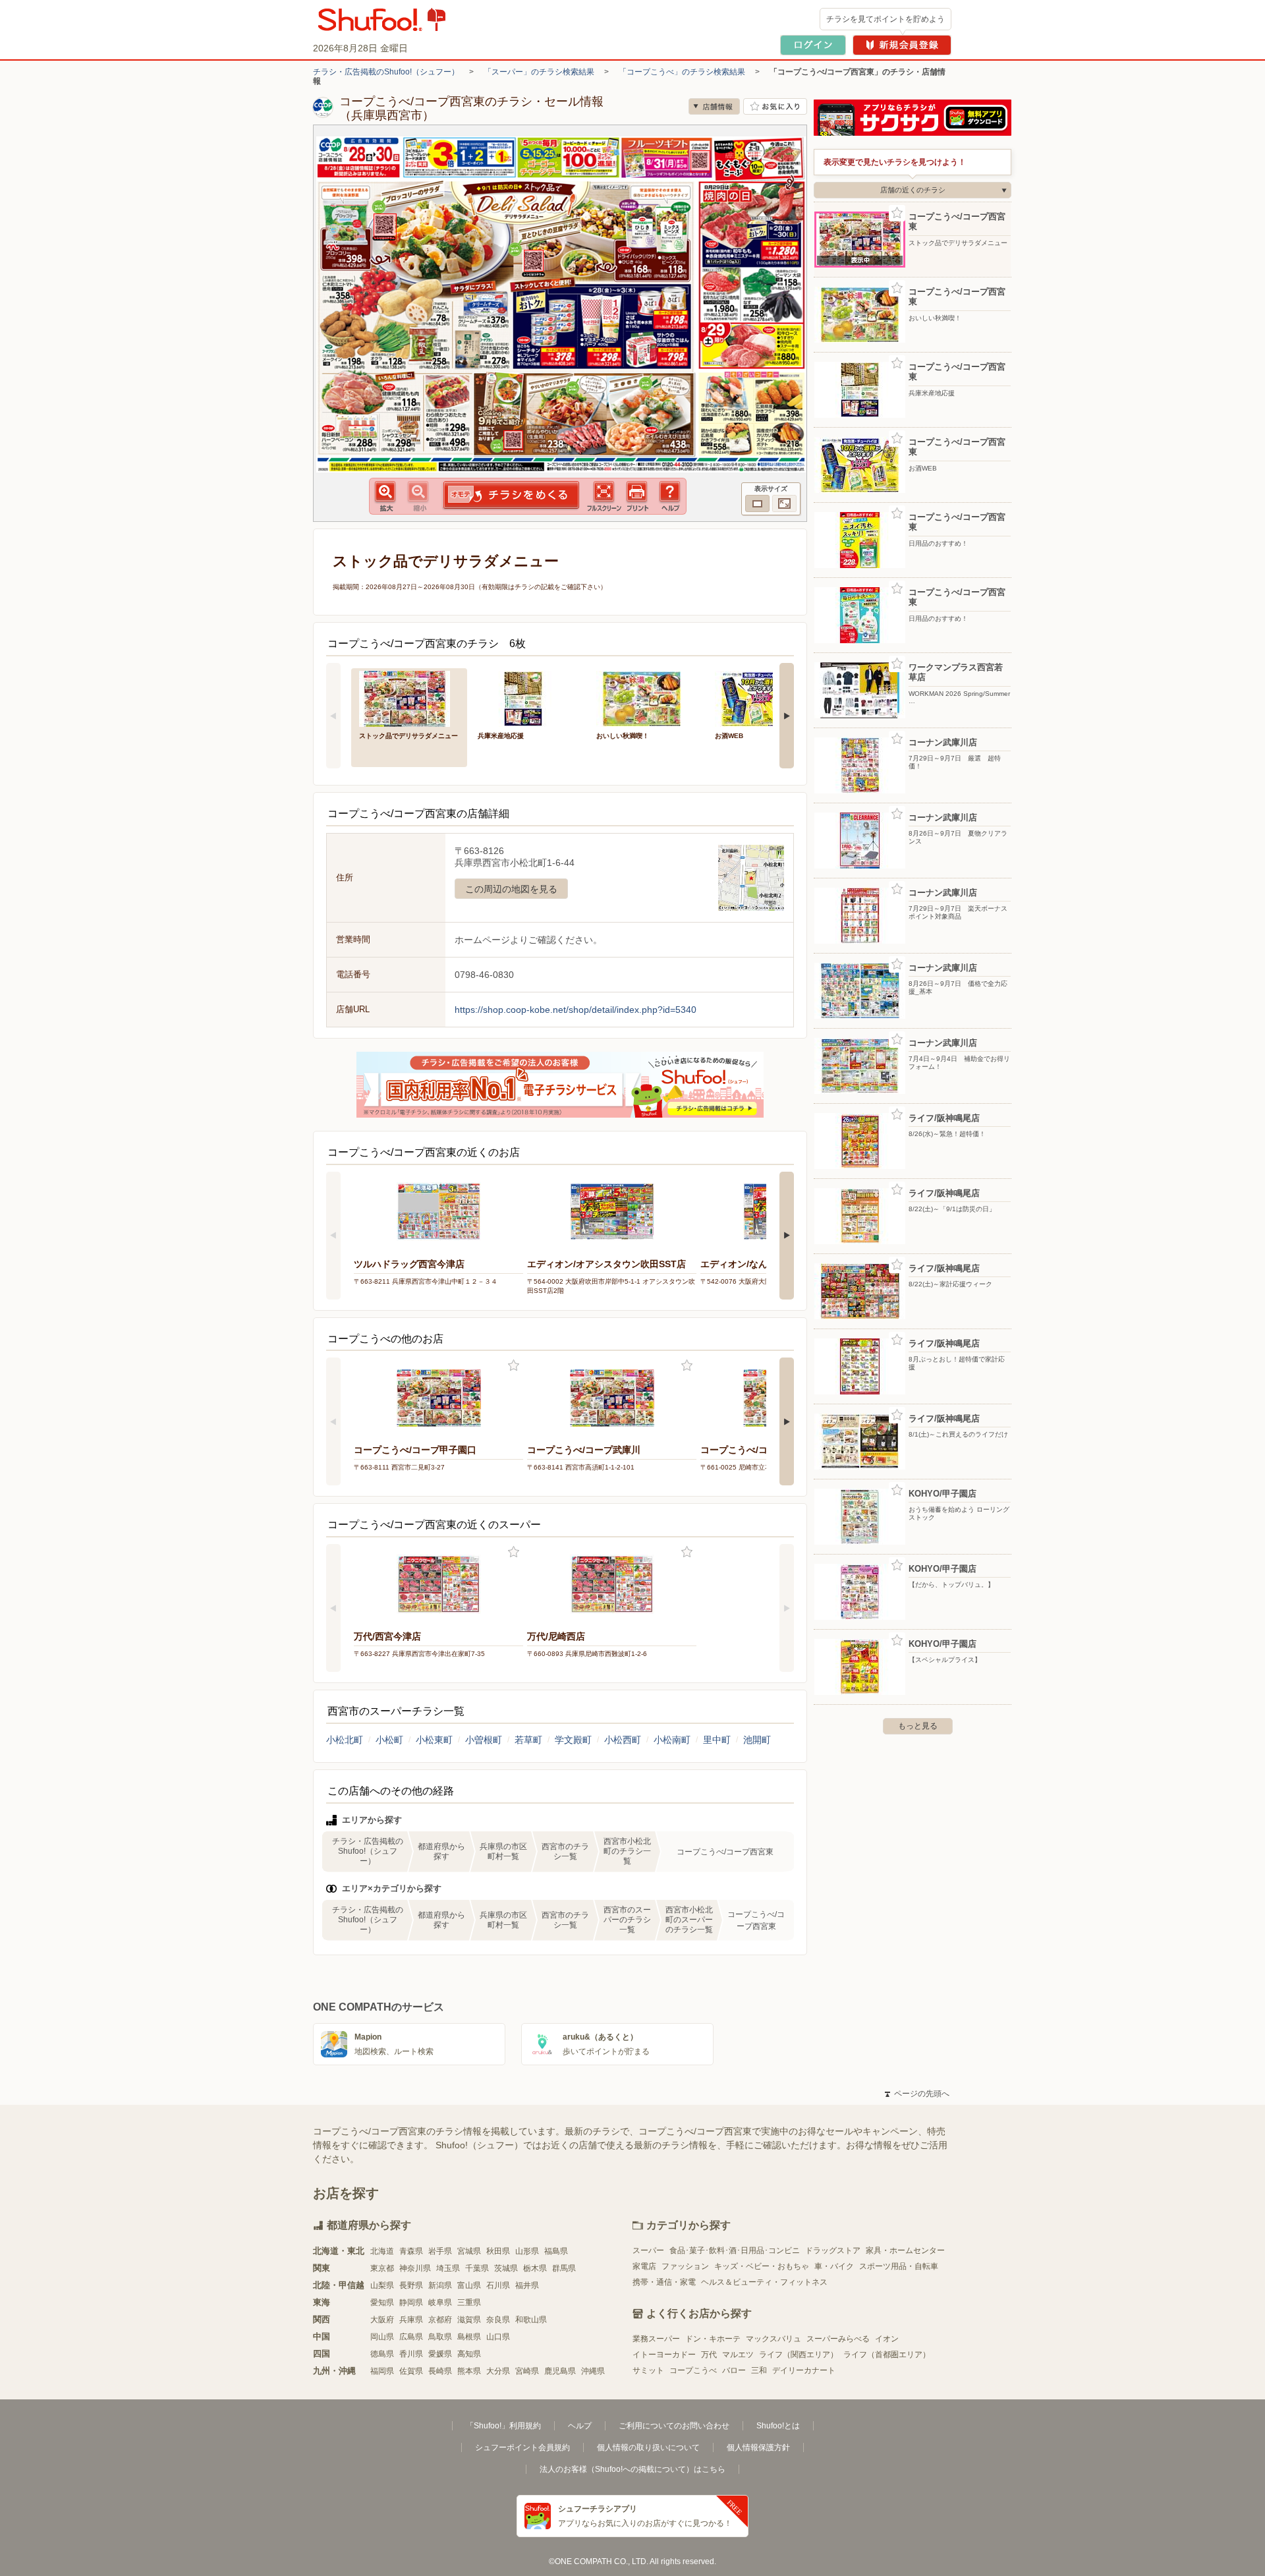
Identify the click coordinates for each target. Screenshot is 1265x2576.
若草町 (528, 1740)
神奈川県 (415, 2268)
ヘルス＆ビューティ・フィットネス (764, 2282)
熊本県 (469, 2371)
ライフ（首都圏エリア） (887, 2355)
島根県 (469, 2337)
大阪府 (382, 2320)
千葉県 (477, 2268)
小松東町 (434, 1740)
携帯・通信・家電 (664, 2282)
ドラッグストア (833, 2250)
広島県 (411, 2337)
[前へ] (333, 716)
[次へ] (787, 716)
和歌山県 (531, 2320)
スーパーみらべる (838, 2339)
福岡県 (382, 2371)
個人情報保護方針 (758, 2447)
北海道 (382, 2251)
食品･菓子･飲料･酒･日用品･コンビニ (735, 2250)
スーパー (648, 2250)
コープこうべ (693, 2370)
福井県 (527, 2285)
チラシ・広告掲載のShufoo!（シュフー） (386, 72)
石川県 (498, 2285)
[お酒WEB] (765, 698)
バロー (734, 2370)
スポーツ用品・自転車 (899, 2266)
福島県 (556, 2251)
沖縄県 (593, 2371)
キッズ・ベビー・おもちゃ (762, 2266)
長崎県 (440, 2371)
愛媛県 (440, 2354)
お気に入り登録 (514, 1366)
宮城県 (469, 2251)
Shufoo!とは (778, 2426)
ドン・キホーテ (713, 2339)
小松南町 (672, 1740)
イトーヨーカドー (664, 2355)
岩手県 (440, 2251)
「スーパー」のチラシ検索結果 (539, 72)
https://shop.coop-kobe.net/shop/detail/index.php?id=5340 (576, 1010)
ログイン (813, 45)
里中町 (717, 1740)
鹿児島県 (560, 2371)
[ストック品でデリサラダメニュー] (409, 698)
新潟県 (440, 2285)
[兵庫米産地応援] (528, 698)
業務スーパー (656, 2339)
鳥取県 (440, 2337)
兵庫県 (411, 2320)
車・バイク (834, 2266)
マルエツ (738, 2355)
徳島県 (382, 2354)
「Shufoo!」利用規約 (503, 2426)
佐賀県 (411, 2371)
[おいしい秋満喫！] (646, 698)
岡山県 (382, 2337)
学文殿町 (573, 1740)
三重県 (469, 2303)
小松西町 (623, 1740)
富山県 (469, 2285)
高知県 (469, 2354)
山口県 (498, 2337)
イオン (887, 2339)
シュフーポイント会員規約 (522, 2447)
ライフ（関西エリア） (799, 2355)
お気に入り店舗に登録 (775, 106)
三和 (759, 2370)
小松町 (389, 1740)
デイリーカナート (804, 2370)
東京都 (382, 2268)
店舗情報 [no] (714, 106)
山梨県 (382, 2285)
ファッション (685, 2266)
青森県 (411, 2251)
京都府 (440, 2320)
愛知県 (382, 2303)
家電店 (644, 2266)
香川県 (411, 2354)
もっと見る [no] (918, 1726)
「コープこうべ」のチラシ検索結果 (682, 72)
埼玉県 (448, 2268)
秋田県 (498, 2251)
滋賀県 (469, 2320)
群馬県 (564, 2268)
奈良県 (498, 2320)
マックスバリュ (773, 2339)
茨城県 (506, 2268)
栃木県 (535, 2268)
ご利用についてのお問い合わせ (674, 2426)
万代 (709, 2355)
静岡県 (411, 2303)
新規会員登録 (902, 45)
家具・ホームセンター (905, 2250)
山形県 (527, 2251)
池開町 (757, 1740)
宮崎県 (527, 2371)
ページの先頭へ (917, 2094)
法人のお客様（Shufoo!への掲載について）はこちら (632, 2469)
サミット (648, 2370)
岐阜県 (440, 2303)
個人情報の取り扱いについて (648, 2447)
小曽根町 (484, 1740)
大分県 (498, 2371)
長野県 (411, 2285)
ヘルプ (580, 2426)
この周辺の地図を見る (511, 889)
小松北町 (345, 1740)
